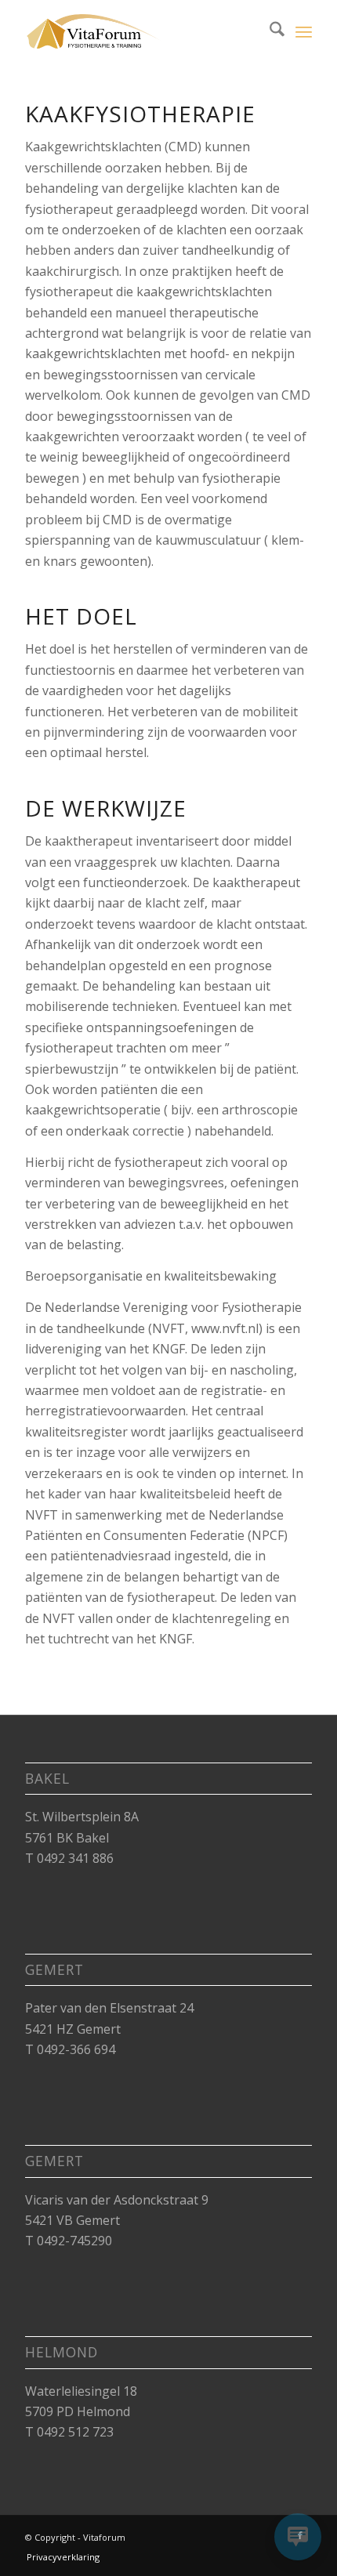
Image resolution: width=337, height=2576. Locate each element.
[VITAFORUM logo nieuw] (140, 31)
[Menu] (304, 31)
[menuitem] (269, 31)
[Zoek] (269, 31)
